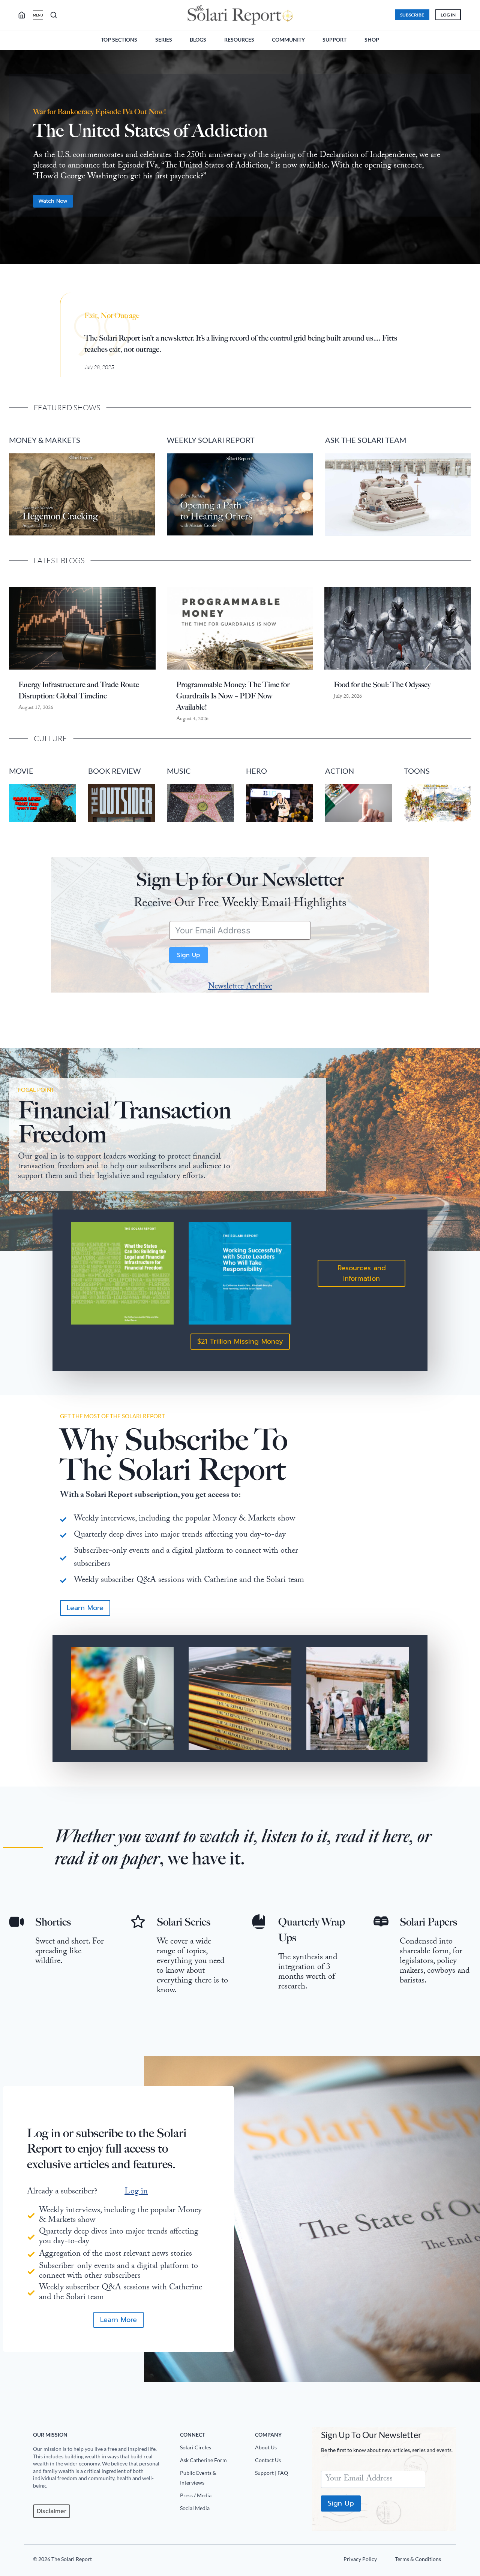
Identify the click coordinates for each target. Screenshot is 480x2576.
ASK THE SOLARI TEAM (366, 440)
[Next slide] (469, 161)
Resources (239, 40)
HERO (256, 771)
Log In (448, 15)
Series (164, 40)
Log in (136, 2192)
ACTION (340, 771)
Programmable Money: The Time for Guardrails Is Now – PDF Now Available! (233, 696)
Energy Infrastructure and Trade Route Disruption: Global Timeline (79, 690)
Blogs (198, 40)
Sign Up (189, 955)
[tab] (225, 276)
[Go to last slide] (11, 161)
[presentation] (82, 628)
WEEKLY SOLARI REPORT (211, 440)
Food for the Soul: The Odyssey (382, 685)
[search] (25, 15)
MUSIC (179, 771)
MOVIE (21, 771)
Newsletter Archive (240, 987)
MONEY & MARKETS (45, 440)
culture (50, 738)
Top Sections (119, 40)
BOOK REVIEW (114, 771)
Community (288, 40)
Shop (372, 40)
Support (334, 40)
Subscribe (412, 15)
